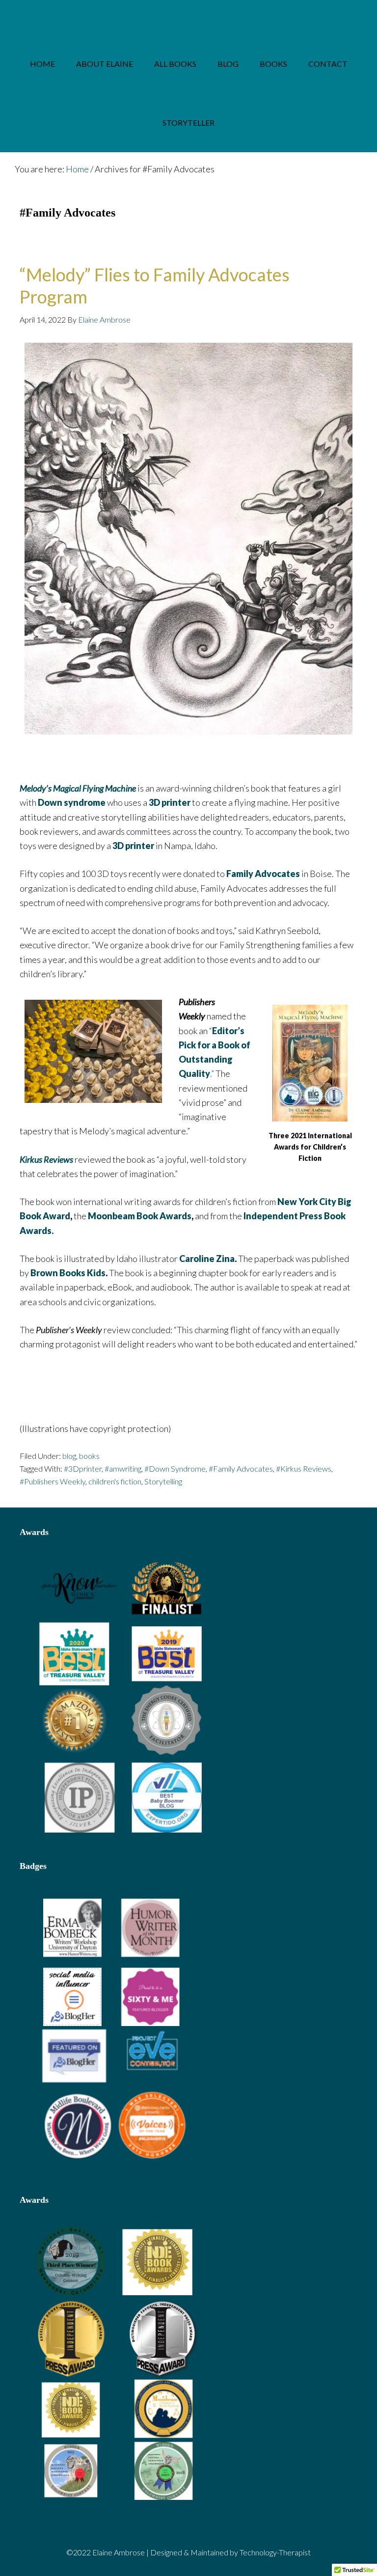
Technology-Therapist (275, 2552)
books (89, 1456)
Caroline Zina (207, 1259)
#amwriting (123, 1468)
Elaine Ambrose (188, 17)
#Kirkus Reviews (304, 1468)
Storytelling (163, 1481)
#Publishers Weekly (53, 1481)
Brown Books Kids (68, 1273)
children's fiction (115, 1481)
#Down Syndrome (175, 1468)
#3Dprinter (83, 1468)
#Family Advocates (241, 1468)
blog (69, 1456)
